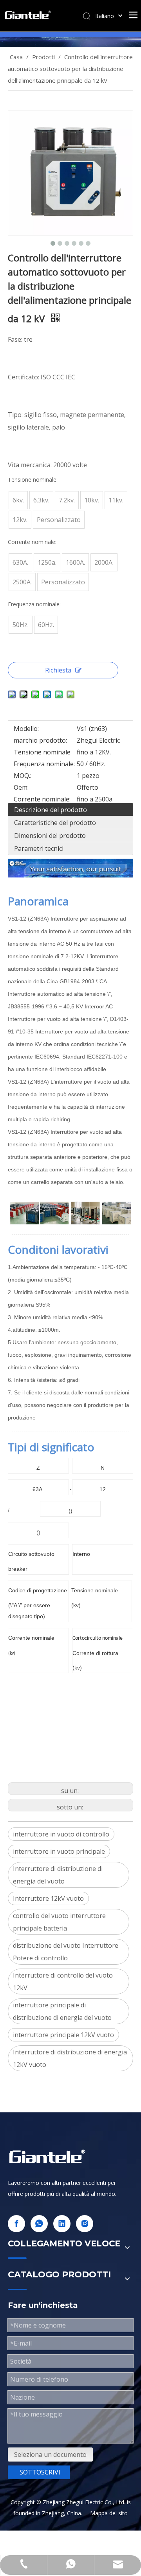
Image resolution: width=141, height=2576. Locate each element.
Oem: (21, 787)
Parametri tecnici (39, 848)
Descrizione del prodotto (51, 810)
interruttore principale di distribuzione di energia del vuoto (62, 2011)
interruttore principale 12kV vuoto (63, 2035)
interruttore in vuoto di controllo (61, 1834)
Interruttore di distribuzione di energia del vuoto (58, 1875)
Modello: (26, 729)
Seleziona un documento (50, 2455)
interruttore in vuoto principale (59, 1851)
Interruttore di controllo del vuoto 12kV (63, 1981)
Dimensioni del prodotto (50, 836)
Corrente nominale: (42, 799)
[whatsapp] (39, 2224)
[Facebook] (16, 2224)
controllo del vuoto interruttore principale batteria (59, 1922)
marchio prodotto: (40, 740)
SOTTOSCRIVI (40, 2472)
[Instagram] (85, 2224)
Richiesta (58, 670)
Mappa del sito (109, 2513)
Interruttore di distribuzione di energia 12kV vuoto (70, 2058)
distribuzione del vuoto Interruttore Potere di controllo (66, 1952)
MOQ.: (23, 776)
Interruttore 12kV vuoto (48, 1898)
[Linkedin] (62, 2224)
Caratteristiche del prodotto (55, 823)
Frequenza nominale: (44, 764)
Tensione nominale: (43, 752)
